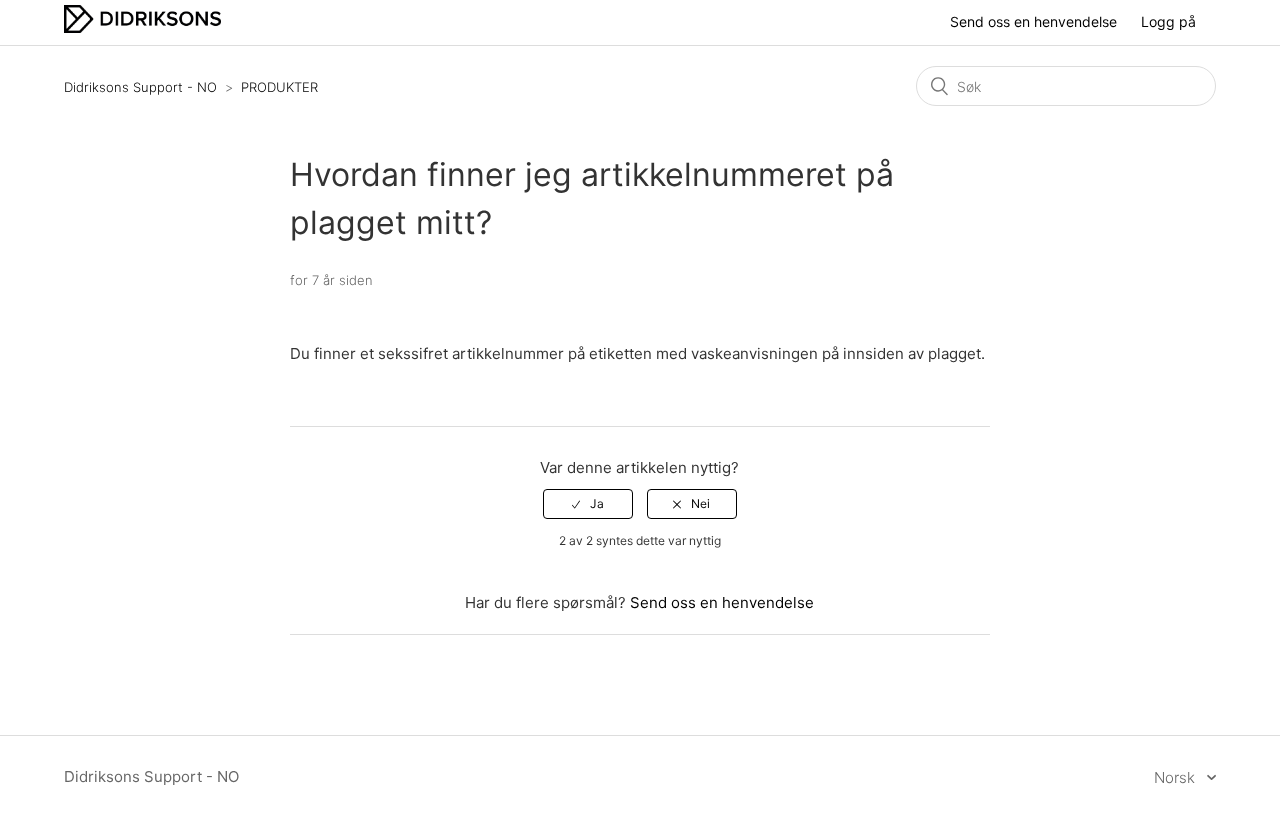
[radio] (588, 504)
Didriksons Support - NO (140, 87)
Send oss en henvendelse (1033, 21)
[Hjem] (142, 27)
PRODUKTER (279, 87)
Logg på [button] (1168, 21)
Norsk (1176, 777)
